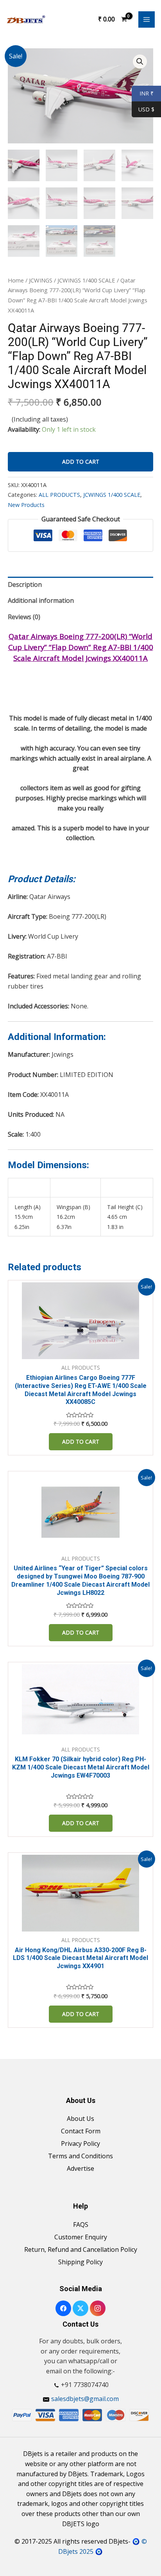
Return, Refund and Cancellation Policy (81, 2249)
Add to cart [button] (81, 1442)
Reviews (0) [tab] (24, 617)
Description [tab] (25, 584)
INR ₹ (143, 94)
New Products (26, 505)
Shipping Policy (80, 2262)
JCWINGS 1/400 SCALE (86, 280)
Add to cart (81, 462)
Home (16, 280)
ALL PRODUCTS (59, 495)
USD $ (146, 110)
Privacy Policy (80, 2143)
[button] (140, 62)
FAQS (81, 2225)
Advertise (80, 2168)
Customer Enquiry (81, 2237)
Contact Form (81, 2131)
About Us (80, 2119)
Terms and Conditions (80, 2156)
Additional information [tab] (41, 600)
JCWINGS (41, 280)
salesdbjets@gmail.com (85, 2399)
